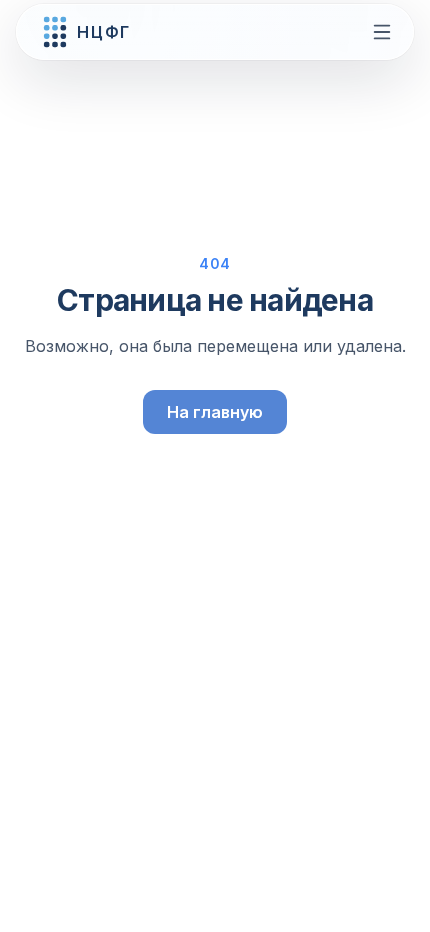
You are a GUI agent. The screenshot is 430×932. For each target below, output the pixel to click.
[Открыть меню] (382, 32)
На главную (215, 412)
